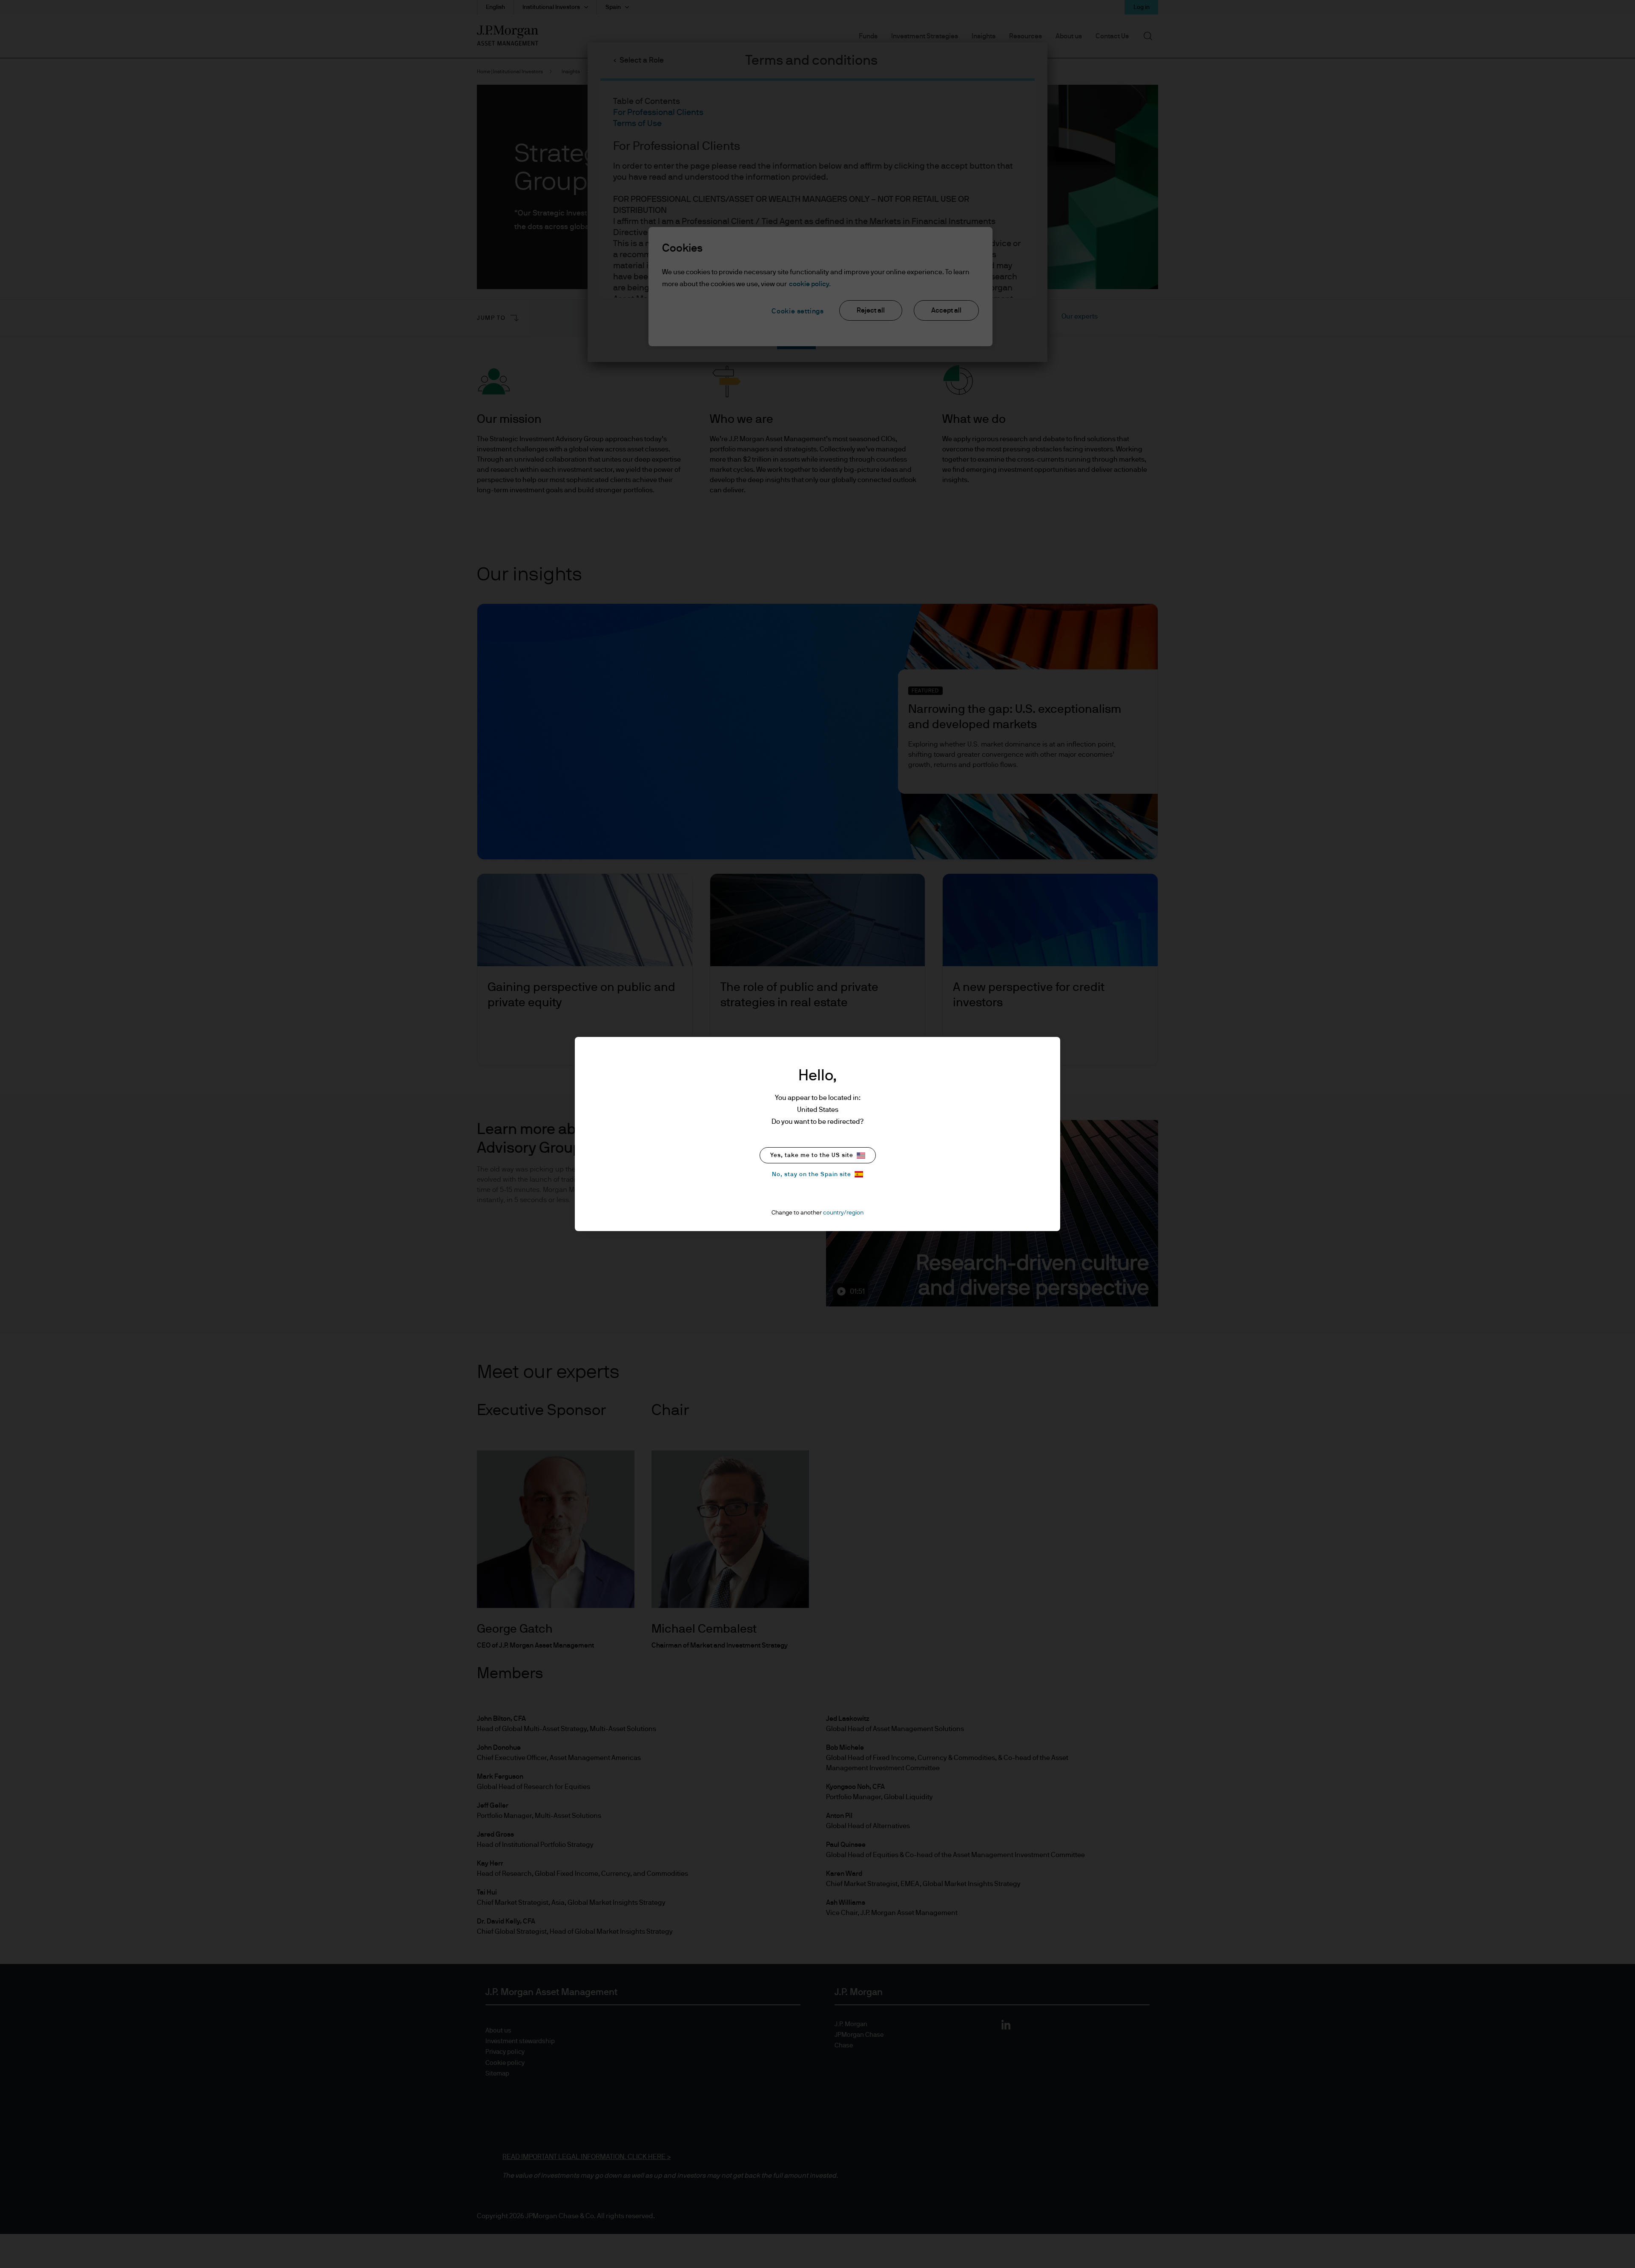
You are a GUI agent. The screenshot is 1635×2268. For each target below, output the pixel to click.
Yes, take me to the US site (812, 1155)
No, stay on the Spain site (812, 1174)
